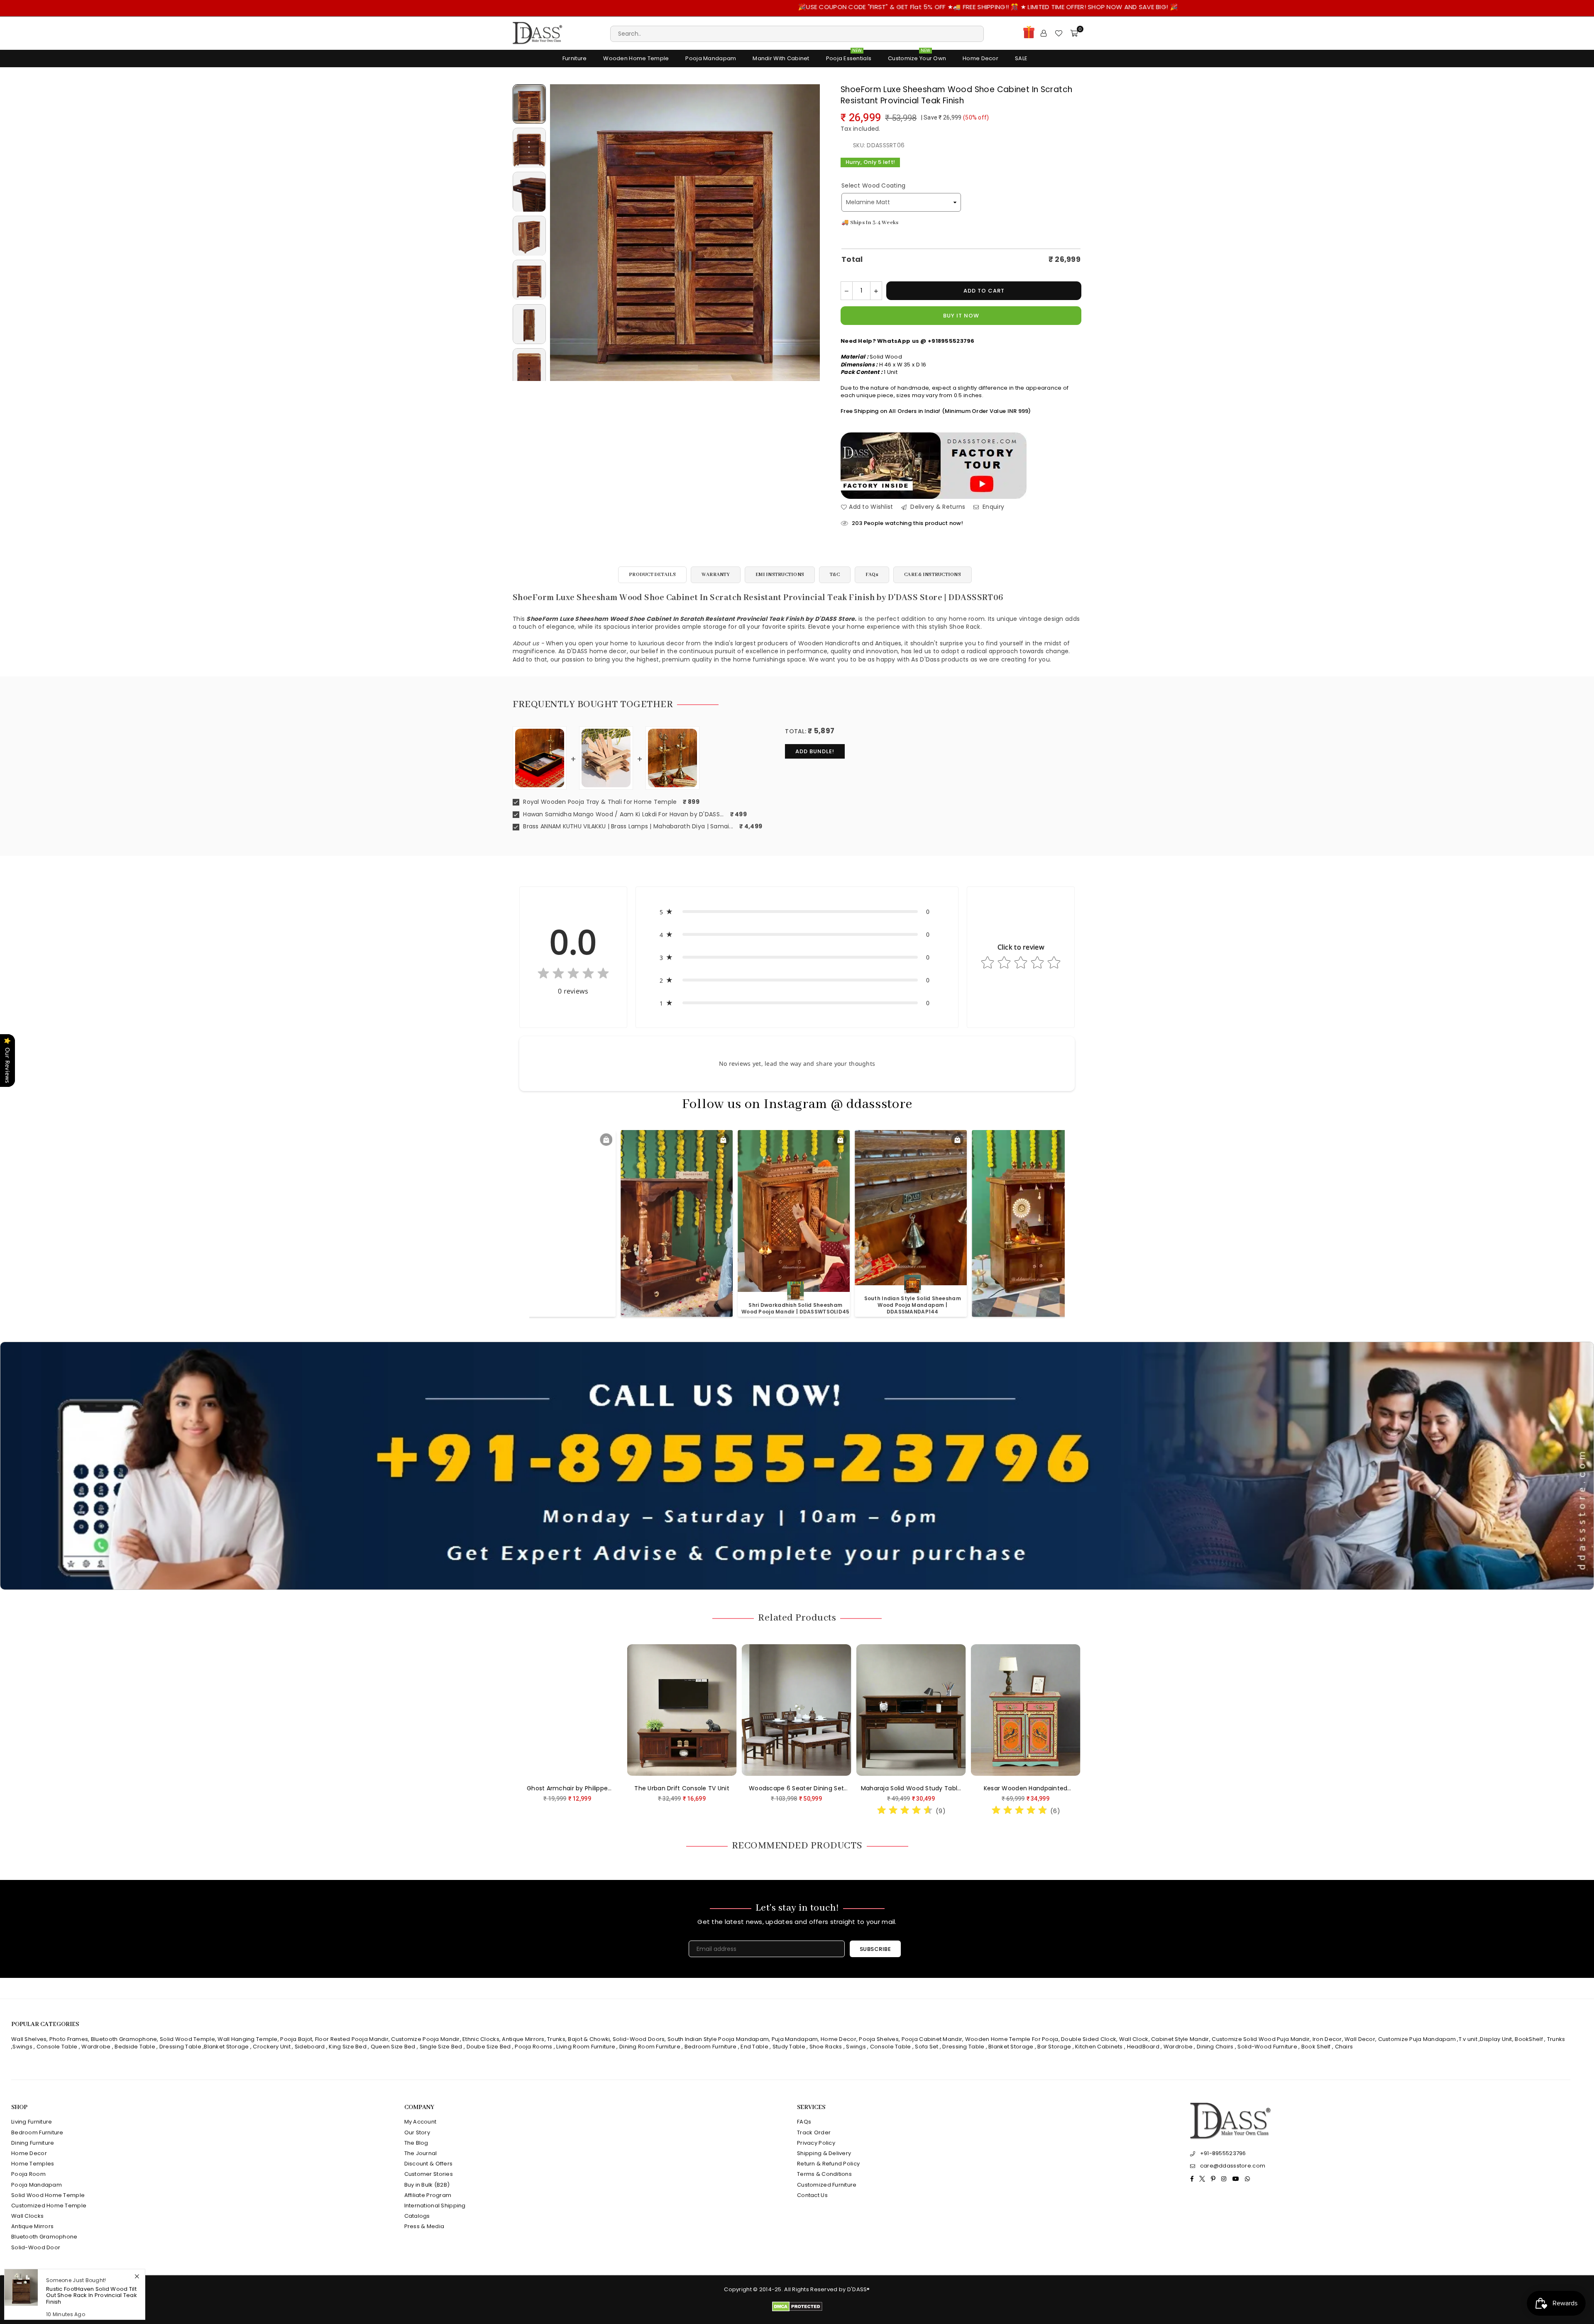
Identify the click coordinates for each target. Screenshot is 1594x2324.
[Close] (137, 2283)
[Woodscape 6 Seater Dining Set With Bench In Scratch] (1049, 1710)
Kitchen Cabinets (1099, 2047)
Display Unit (1496, 2039)
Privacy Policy (816, 2143)
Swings (22, 2047)
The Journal (421, 2153)
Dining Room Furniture (650, 2047)
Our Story (417, 2132)
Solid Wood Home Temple (48, 2195)
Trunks (556, 2039)
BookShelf (1529, 2039)
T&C (835, 575)
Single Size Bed (441, 2047)
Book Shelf (1316, 2047)
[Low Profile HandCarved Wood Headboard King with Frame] (590, 1710)
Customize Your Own (917, 56)
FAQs (872, 575)
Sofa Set (927, 2047)
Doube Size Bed (489, 2047)
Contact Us (812, 2195)
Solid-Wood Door (36, 2247)
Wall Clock (1134, 2039)
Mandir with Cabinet (781, 58)
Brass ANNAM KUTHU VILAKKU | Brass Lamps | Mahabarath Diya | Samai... (627, 826)
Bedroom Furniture (711, 2047)
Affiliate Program (428, 2195)
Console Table (57, 2047)
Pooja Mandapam (711, 58)
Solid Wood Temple (187, 2039)
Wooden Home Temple (636, 58)
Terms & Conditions (824, 2174)
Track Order (814, 2132)
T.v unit (1468, 2039)
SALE (1021, 58)
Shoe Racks (826, 2047)
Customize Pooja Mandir (425, 2039)
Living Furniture (32, 2122)
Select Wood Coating (873, 186)
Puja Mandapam (795, 2039)
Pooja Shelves (879, 2039)
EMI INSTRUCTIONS (780, 575)
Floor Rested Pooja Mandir (352, 2039)
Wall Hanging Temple (247, 2039)
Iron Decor (1327, 2039)
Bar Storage (1054, 2047)
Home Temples (33, 2164)
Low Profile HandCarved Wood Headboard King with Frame (590, 1789)
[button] (797, 912)
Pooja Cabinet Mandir (931, 2039)
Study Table (789, 2047)
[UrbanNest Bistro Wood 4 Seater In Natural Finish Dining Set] (705, 1710)
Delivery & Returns (937, 507)
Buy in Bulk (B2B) (427, 2185)
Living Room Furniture (586, 2047)
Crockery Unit (272, 2047)
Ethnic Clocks (481, 2039)
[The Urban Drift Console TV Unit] (934, 1710)
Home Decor (980, 58)
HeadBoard (1143, 2047)
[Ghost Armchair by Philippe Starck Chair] (819, 1710)
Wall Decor (1360, 2039)
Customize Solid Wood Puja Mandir (1261, 2039)
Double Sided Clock (1089, 2039)
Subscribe (875, 1949)
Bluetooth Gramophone (124, 2039)
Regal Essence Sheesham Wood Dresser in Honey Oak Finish (92, 2298)
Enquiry (993, 507)
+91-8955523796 (1223, 2153)
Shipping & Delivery (824, 2153)
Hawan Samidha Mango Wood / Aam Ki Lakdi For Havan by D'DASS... (623, 814)
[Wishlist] (1059, 33)
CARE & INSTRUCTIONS (933, 575)
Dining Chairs (1215, 2047)
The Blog (416, 2143)
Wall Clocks (27, 2216)
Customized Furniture (827, 2185)
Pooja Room (28, 2174)
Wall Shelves (29, 2039)
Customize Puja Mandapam (1417, 2039)
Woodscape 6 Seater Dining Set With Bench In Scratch (1048, 1789)
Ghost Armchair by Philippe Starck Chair (819, 1789)
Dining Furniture (33, 2143)
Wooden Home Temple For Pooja (1012, 2039)
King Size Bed (348, 2047)
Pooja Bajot (296, 2039)
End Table (754, 2047)
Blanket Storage (226, 2047)
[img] (573, 975)
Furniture (575, 58)
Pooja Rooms (533, 2047)
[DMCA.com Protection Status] (797, 2310)
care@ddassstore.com (1233, 2166)
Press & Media (424, 2226)
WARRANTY (716, 575)
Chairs (1344, 2047)
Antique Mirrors (523, 2039)
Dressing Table (180, 2047)
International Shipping (435, 2206)
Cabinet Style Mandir (1180, 2039)
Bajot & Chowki (589, 2039)
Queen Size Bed (393, 2047)
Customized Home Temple (49, 2206)
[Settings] (1044, 33)
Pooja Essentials (849, 56)
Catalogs (417, 2216)
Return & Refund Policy (828, 2164)
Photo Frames (69, 2039)
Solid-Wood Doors (639, 2039)
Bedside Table (135, 2047)
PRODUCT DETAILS (652, 575)
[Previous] (561, 233)
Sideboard (310, 2047)
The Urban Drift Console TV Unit (934, 1788)
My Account (421, 2122)
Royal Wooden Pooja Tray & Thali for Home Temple (599, 802)
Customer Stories (429, 2174)
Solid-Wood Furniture (1267, 2047)
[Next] (808, 233)
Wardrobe (96, 2047)
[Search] (797, 33)
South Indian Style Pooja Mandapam (718, 2039)
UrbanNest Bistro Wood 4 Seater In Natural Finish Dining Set (705, 1789)
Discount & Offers (429, 2164)
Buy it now (961, 316)
